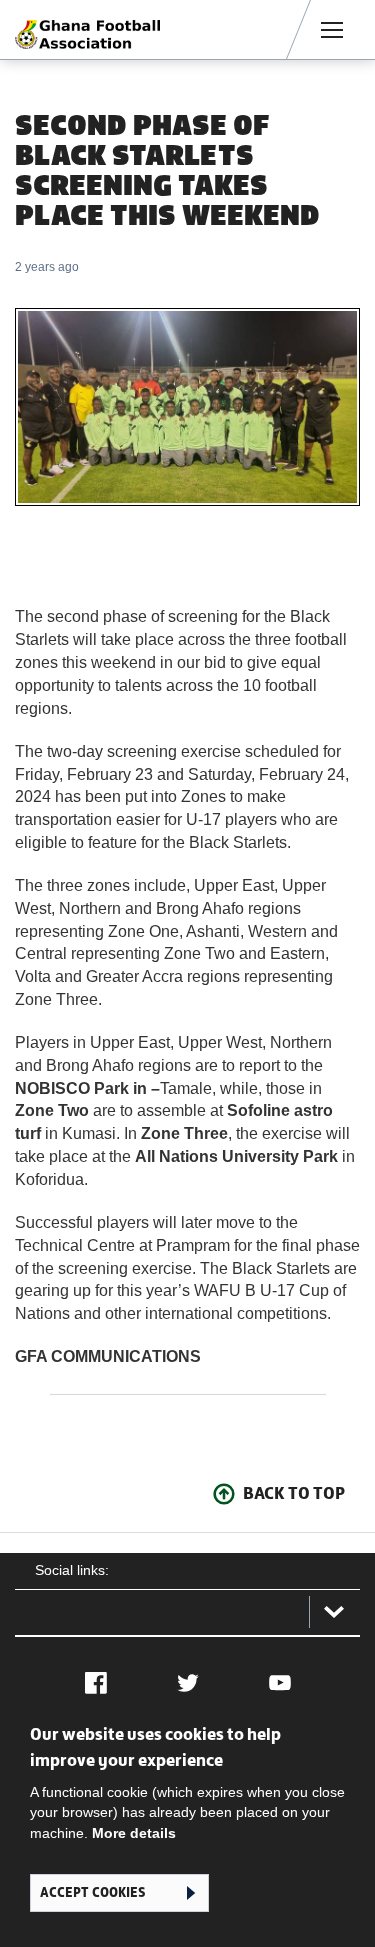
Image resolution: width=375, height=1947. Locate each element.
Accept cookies (92, 1892)
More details (134, 1833)
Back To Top (294, 1493)
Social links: (72, 1570)
